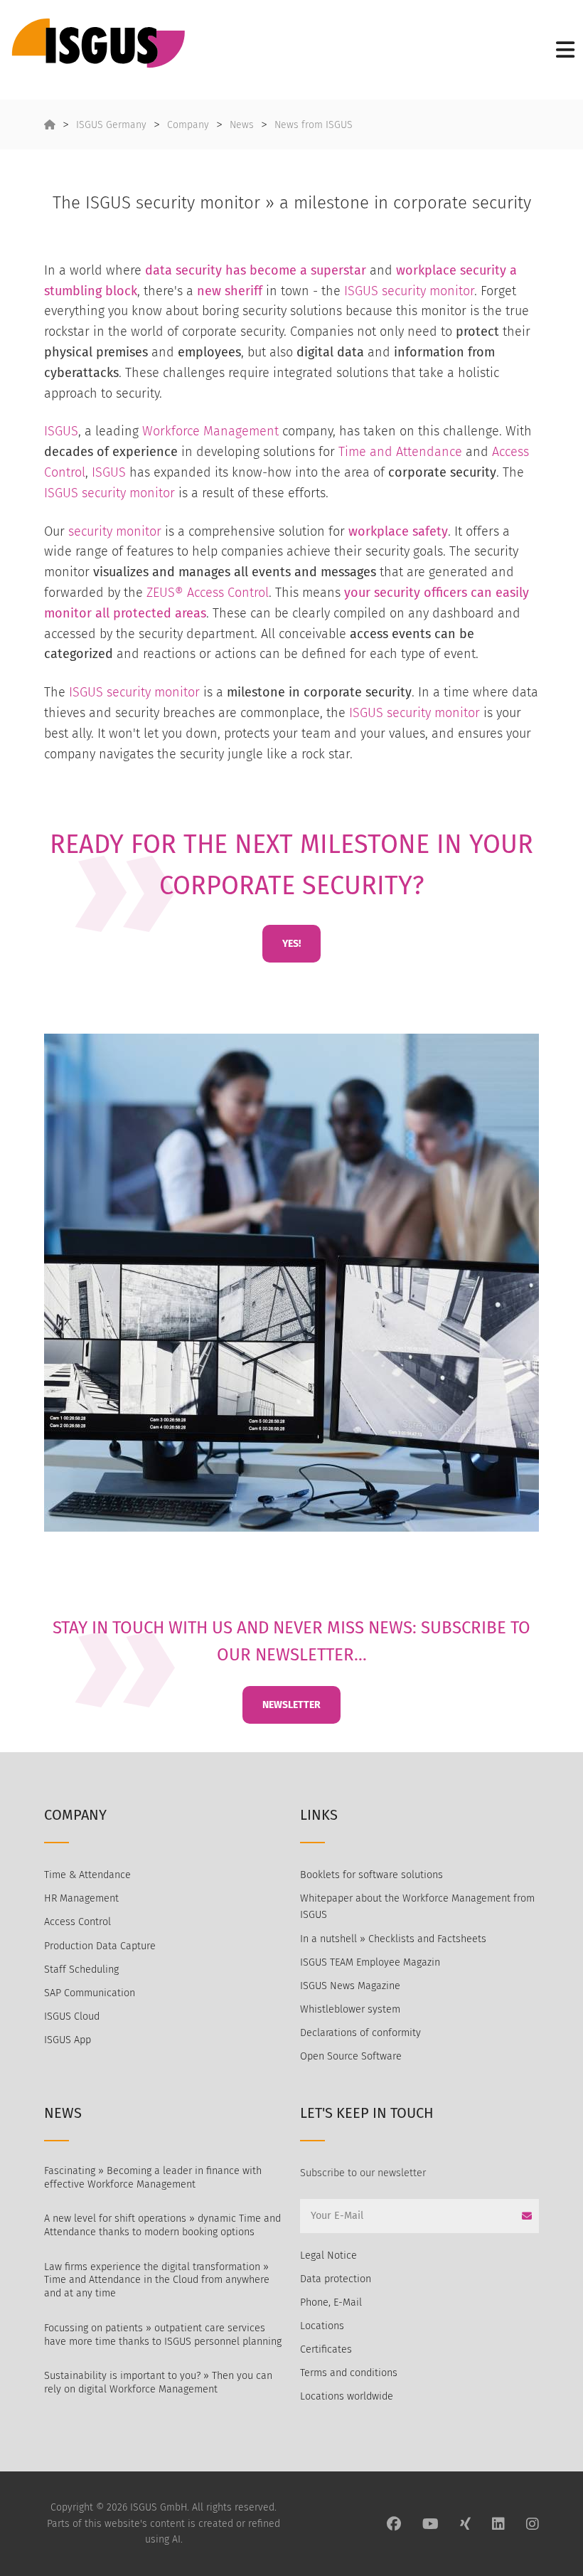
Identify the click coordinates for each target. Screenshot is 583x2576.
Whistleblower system (350, 2009)
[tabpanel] (291, 1283)
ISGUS (361, 291)
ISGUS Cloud (72, 2016)
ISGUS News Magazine (350, 1986)
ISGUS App (68, 2040)
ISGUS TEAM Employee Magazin (370, 1962)
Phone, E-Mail (331, 2302)
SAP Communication (90, 1993)
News (242, 125)
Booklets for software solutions (371, 1875)
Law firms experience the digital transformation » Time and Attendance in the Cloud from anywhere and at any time (157, 2280)
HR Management (81, 1898)
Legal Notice (328, 2256)
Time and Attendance (400, 452)
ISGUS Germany (111, 125)
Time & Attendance (87, 1875)
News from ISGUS (314, 125)
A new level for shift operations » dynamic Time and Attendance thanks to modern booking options (162, 2225)
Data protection (336, 2279)
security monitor (428, 291)
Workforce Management (210, 431)
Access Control (77, 1922)
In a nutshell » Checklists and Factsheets (393, 1939)
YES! (291, 944)
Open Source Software (351, 2056)
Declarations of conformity (360, 2033)
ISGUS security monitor (109, 493)
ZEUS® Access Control (208, 593)
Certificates (326, 2349)
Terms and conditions (349, 2373)
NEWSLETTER (291, 1705)
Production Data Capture (100, 1946)
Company (188, 125)
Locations (322, 2326)
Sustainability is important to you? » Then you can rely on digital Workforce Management (158, 2382)
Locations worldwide (347, 2396)
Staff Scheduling (81, 1970)
